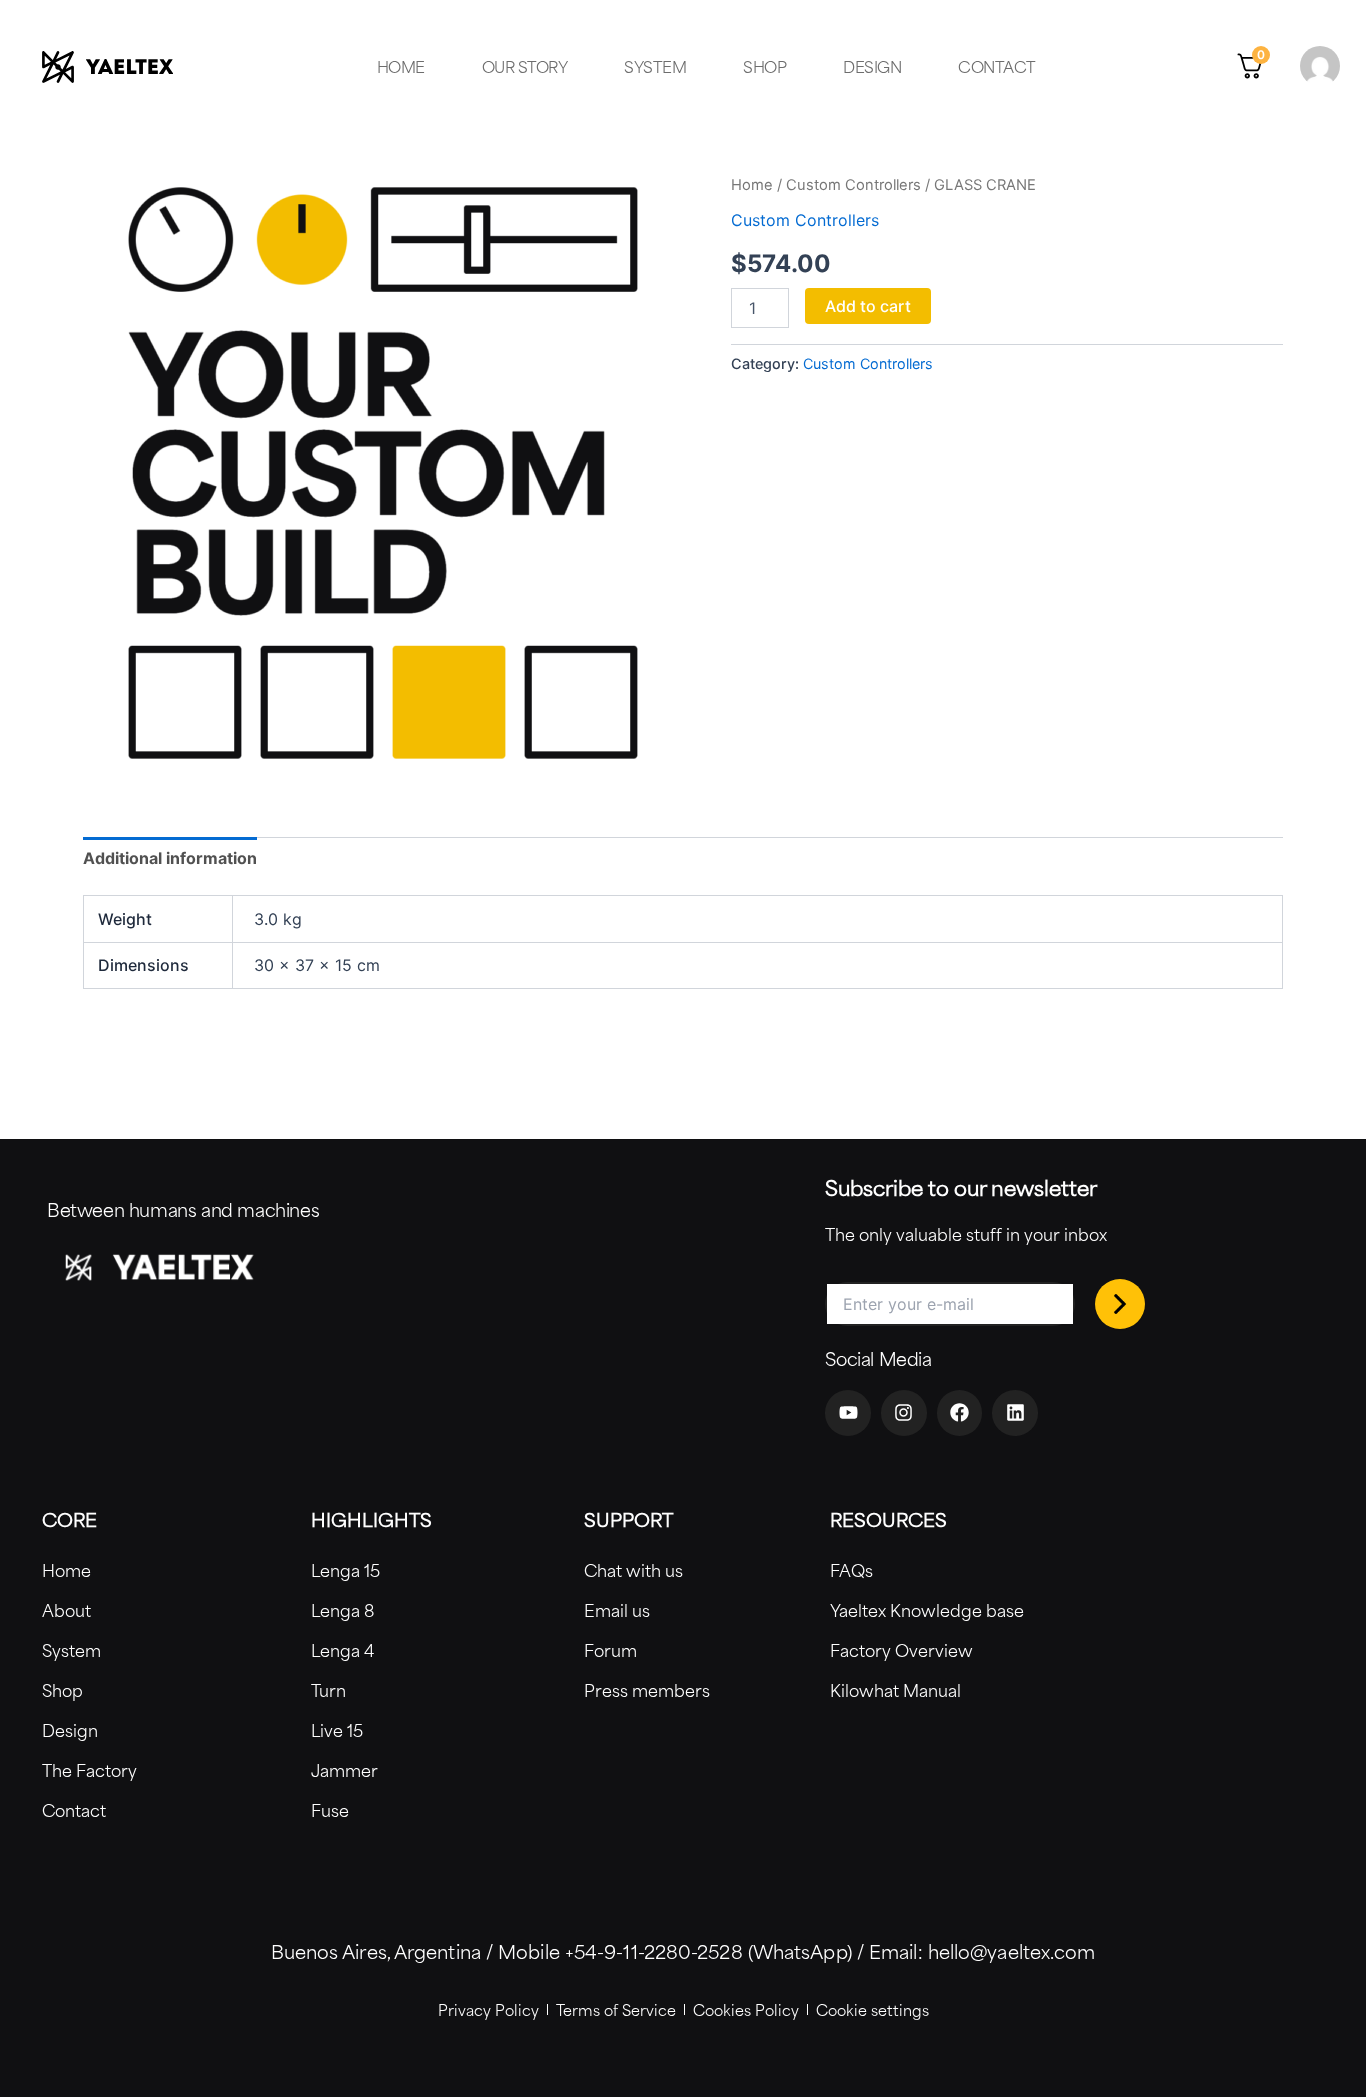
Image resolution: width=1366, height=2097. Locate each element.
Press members (647, 1690)
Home (401, 66)
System (655, 66)
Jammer (344, 1770)
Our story (525, 66)
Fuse (330, 1810)
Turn (328, 1690)
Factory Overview (901, 1650)
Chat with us (633, 1570)
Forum (610, 1650)
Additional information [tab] (170, 858)
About (66, 1610)
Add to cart (868, 306)
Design (872, 66)
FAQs (851, 1570)
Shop (764, 66)
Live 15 (337, 1730)
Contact (997, 66)
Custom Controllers (853, 185)
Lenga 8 (342, 1610)
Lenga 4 (342, 1650)
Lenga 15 (345, 1570)
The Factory (89, 1770)
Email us (617, 1610)
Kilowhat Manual (895, 1690)
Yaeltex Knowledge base (927, 1610)
